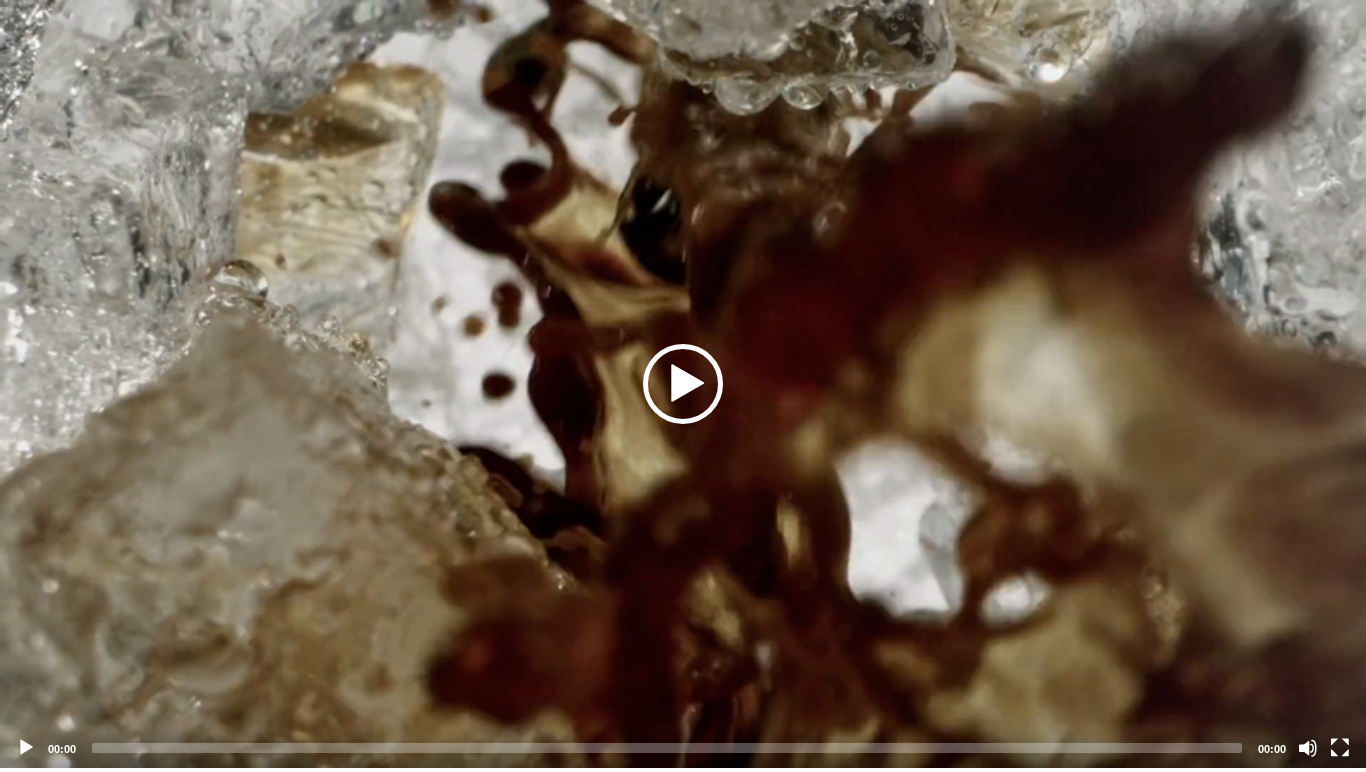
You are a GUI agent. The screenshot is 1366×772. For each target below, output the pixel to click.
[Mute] (1308, 748)
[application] (683, 384)
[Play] (26, 748)
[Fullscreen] (1340, 748)
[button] (683, 384)
